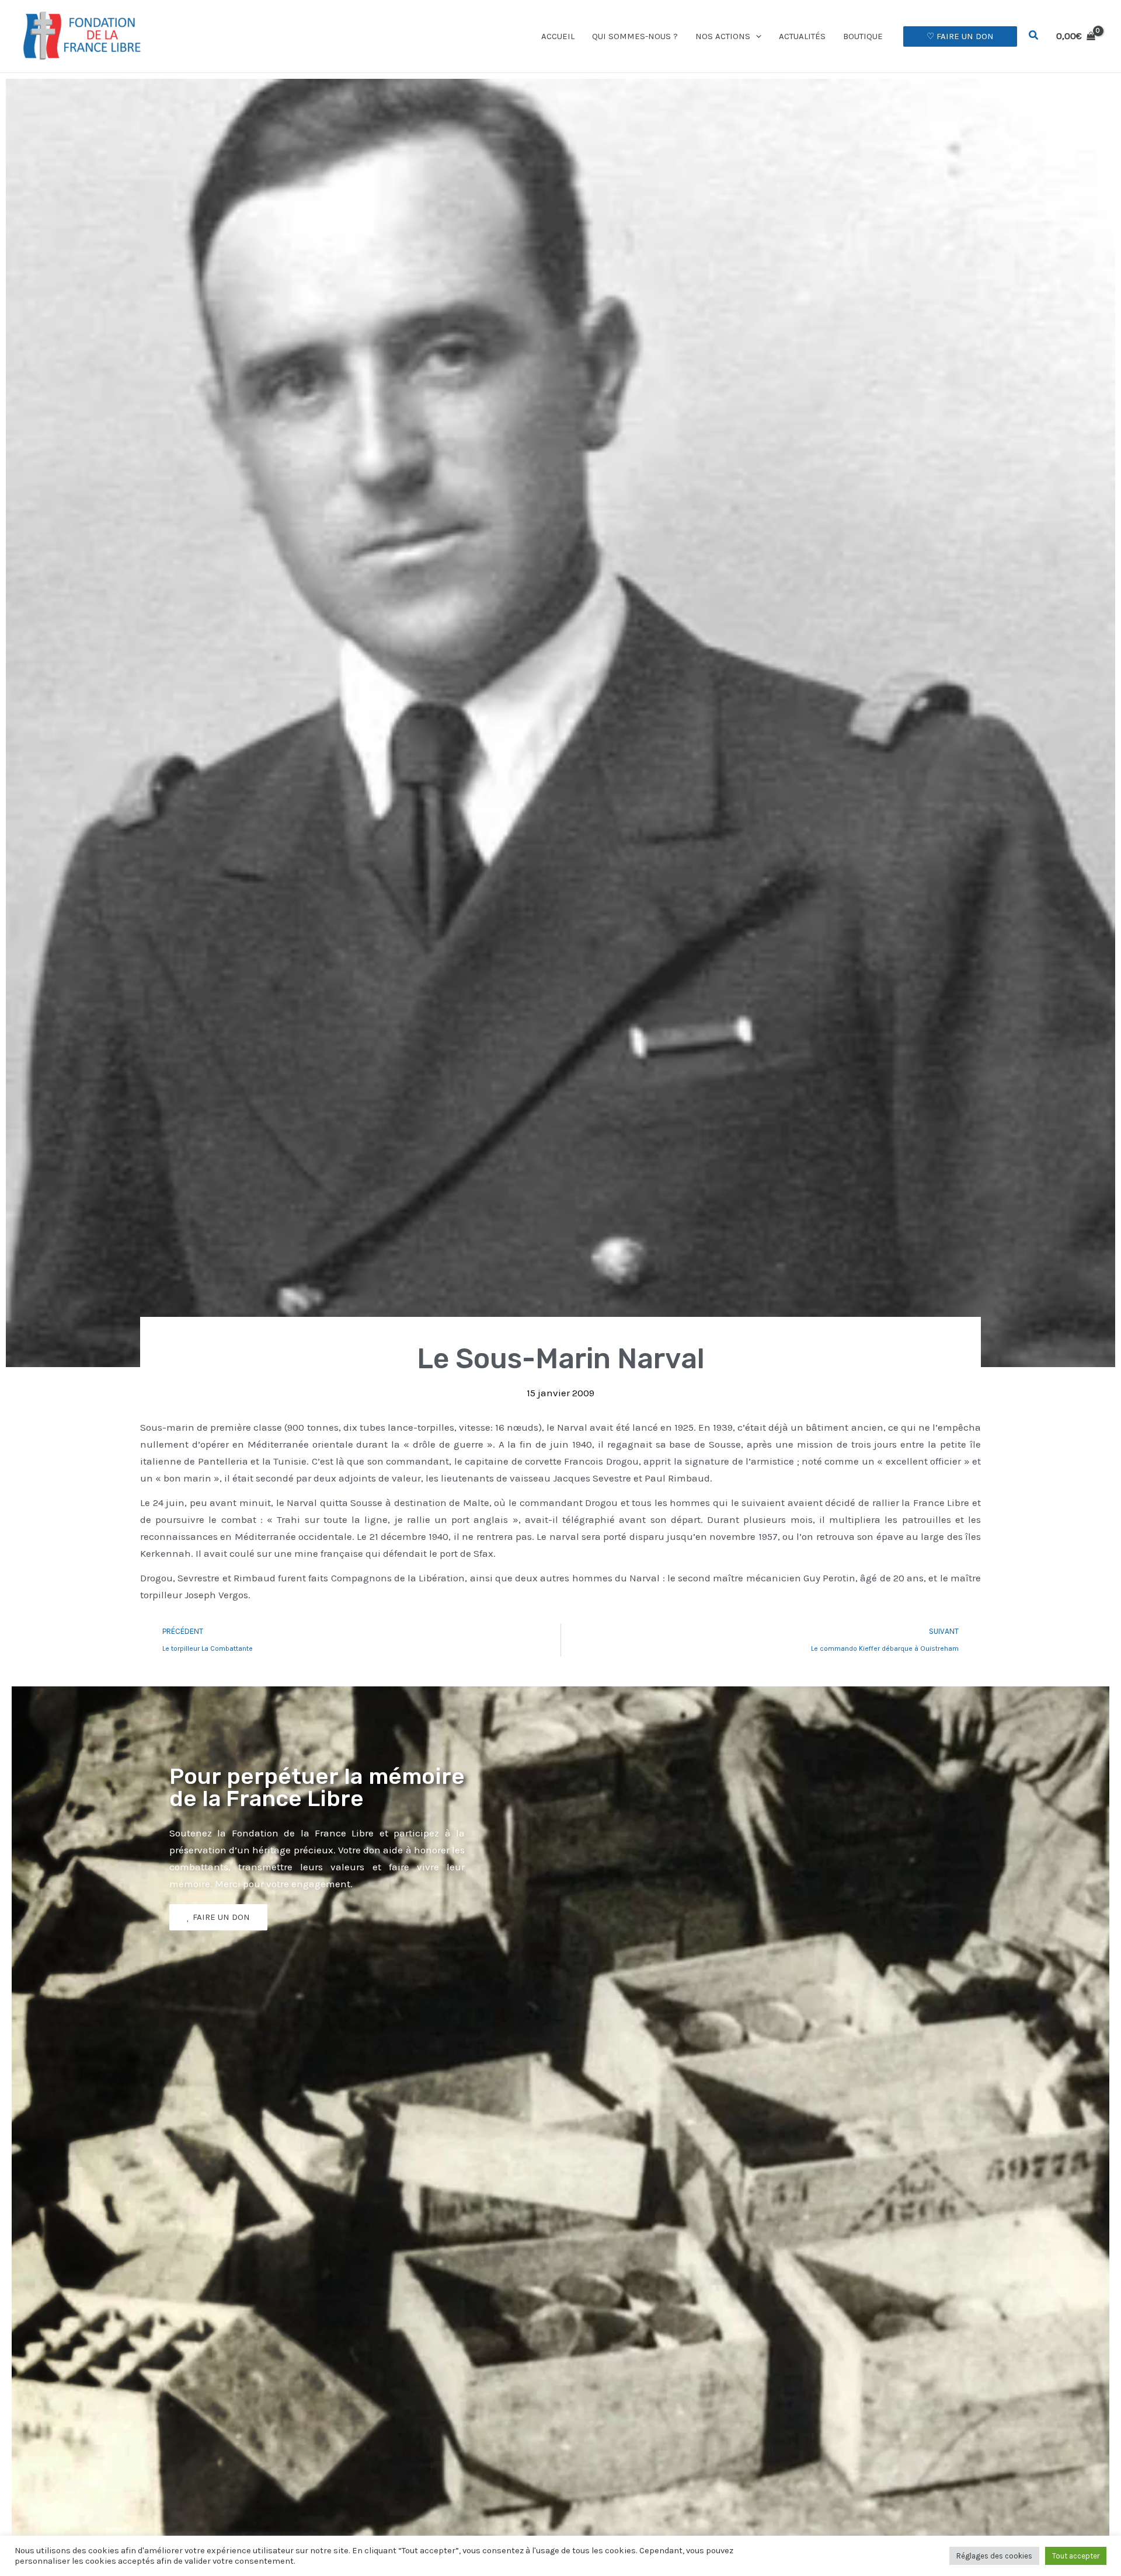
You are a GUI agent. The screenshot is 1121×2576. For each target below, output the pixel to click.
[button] (756, 36)
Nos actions (723, 36)
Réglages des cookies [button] (994, 2556)
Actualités (802, 36)
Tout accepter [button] (1076, 2556)
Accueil (558, 36)
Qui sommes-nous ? (635, 36)
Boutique (863, 36)
